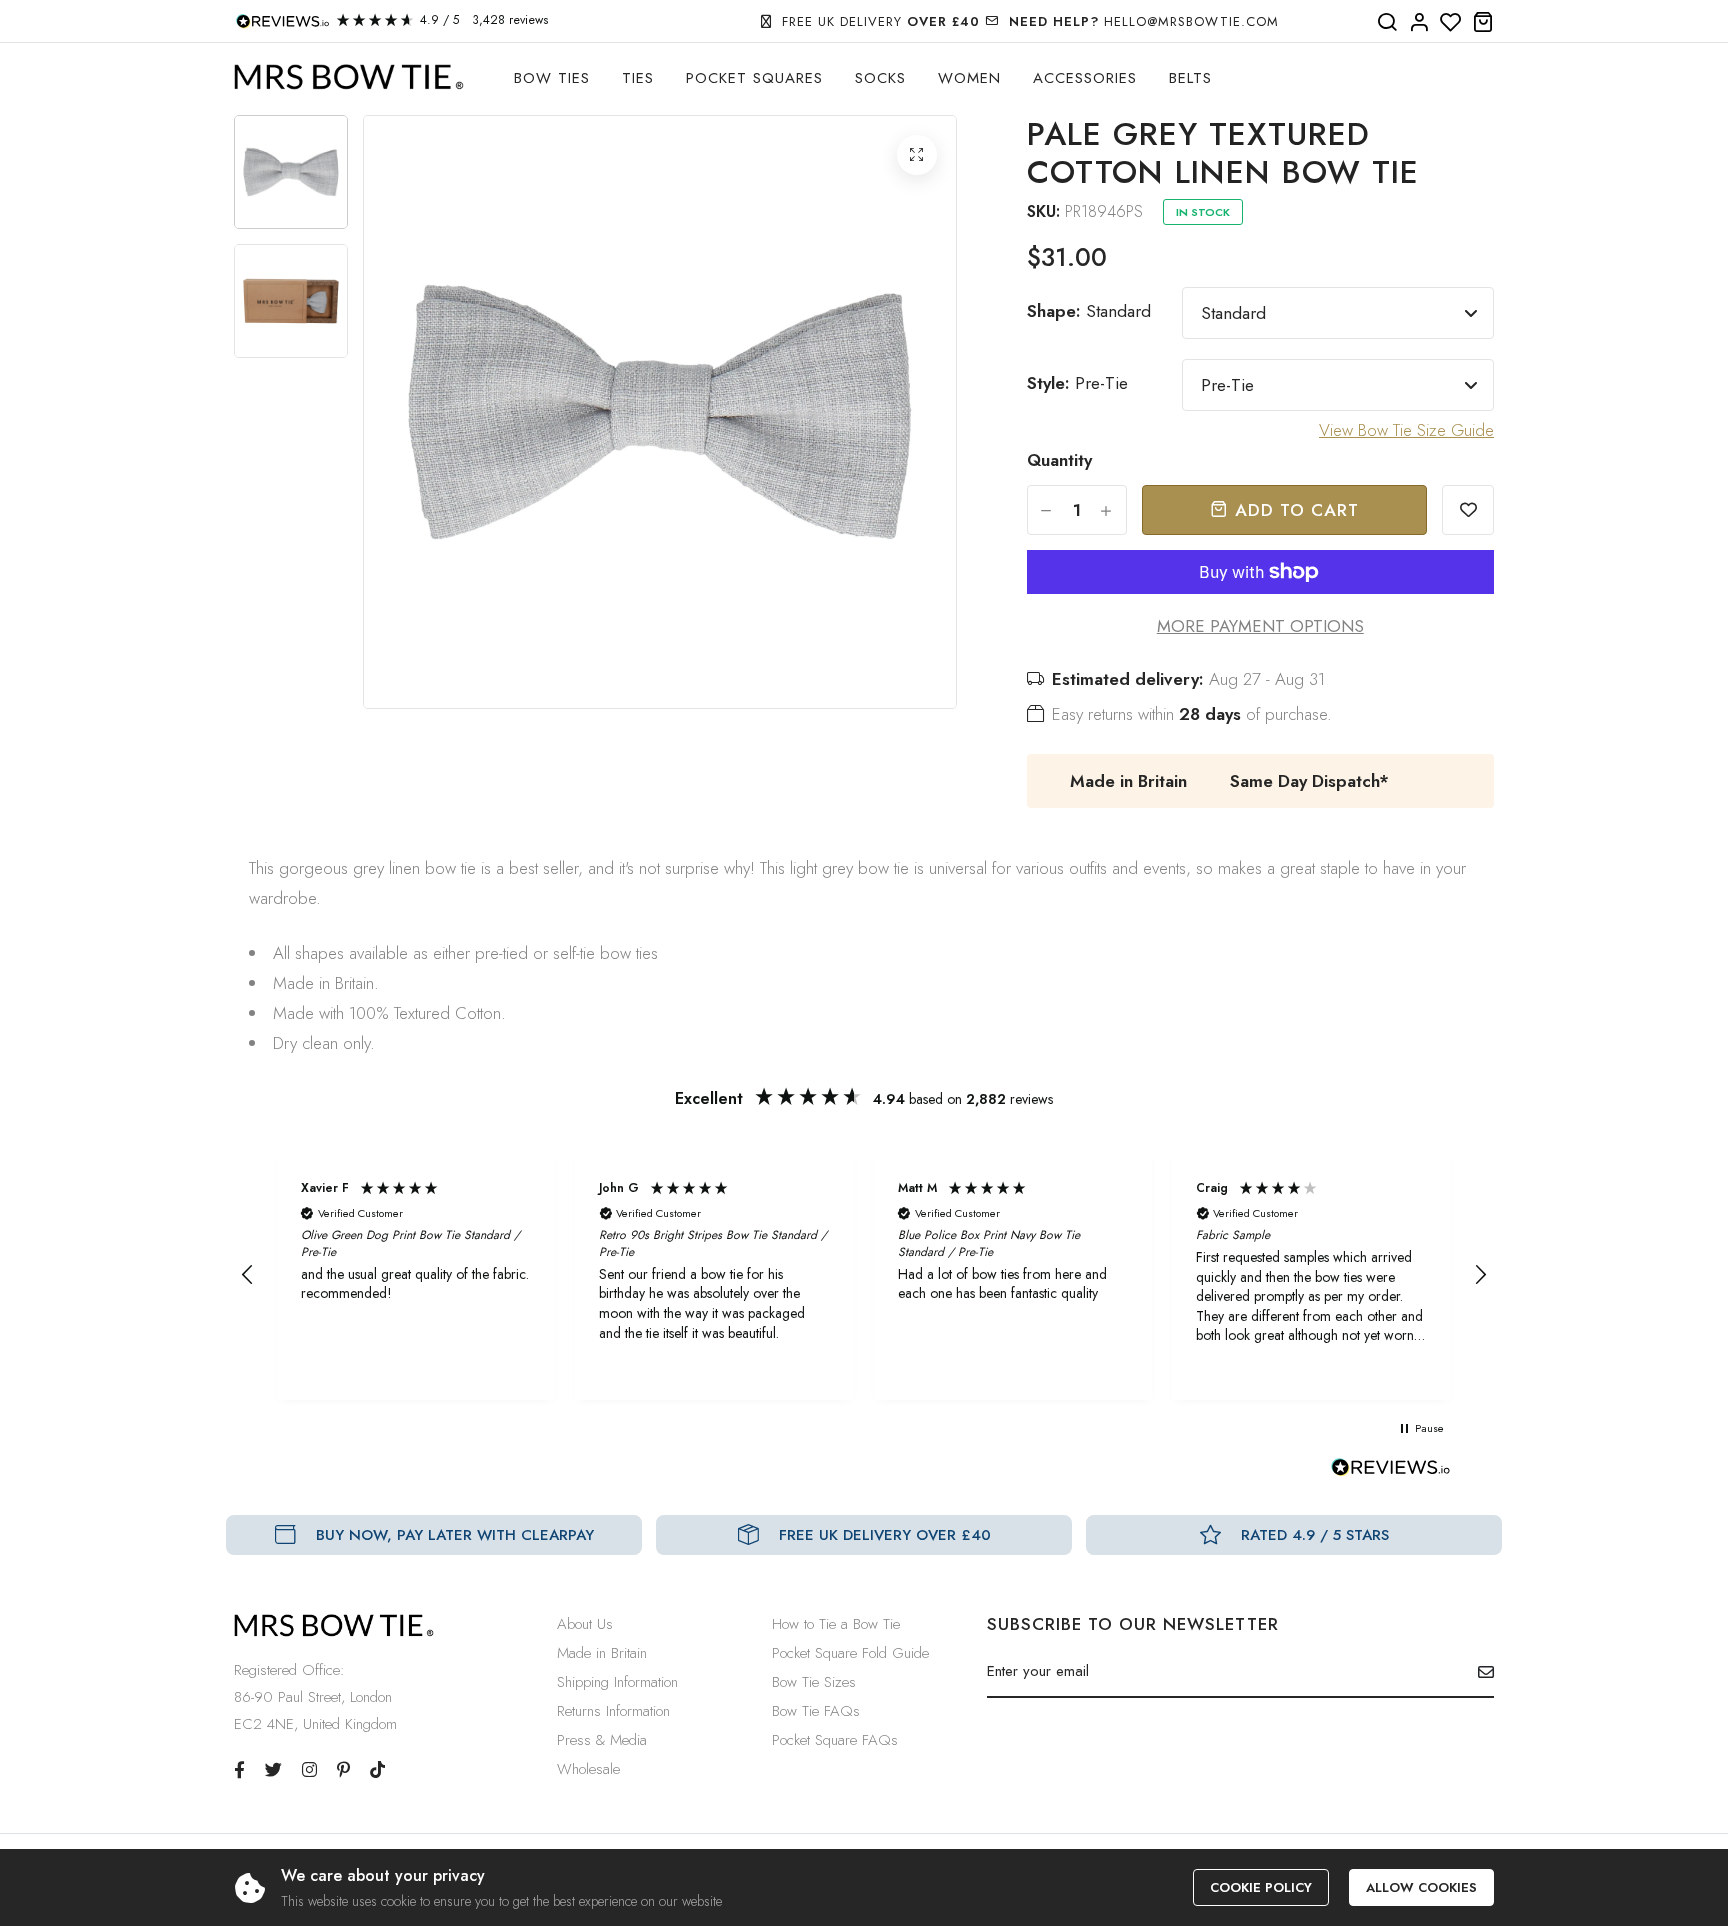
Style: (1077, 383)
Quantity (1059, 460)
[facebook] (239, 1770)
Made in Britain (602, 1653)
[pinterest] (343, 1770)
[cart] (1483, 23)
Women (969, 78)
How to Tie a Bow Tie (836, 1624)
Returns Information (613, 1711)
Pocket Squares (754, 78)
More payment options (1260, 626)
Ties (638, 78)
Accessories (1085, 78)
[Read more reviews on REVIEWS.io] (1391, 1473)
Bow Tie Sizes (814, 1682)
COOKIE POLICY (1261, 1887)
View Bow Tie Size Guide (1406, 430)
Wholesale (588, 1769)
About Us (585, 1624)
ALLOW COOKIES (1421, 1887)
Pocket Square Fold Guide (850, 1653)
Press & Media (602, 1740)
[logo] (349, 77)
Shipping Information (617, 1682)
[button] (248, 1275)
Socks (880, 78)
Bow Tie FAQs (816, 1711)
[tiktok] (377, 1770)
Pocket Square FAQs (835, 1740)
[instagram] (309, 1770)
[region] (864, 1275)
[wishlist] (1451, 23)
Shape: (1089, 311)
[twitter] (273, 1770)
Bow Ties (552, 78)
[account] (1419, 23)
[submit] (1478, 1672)
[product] (917, 155)
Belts (1190, 78)
